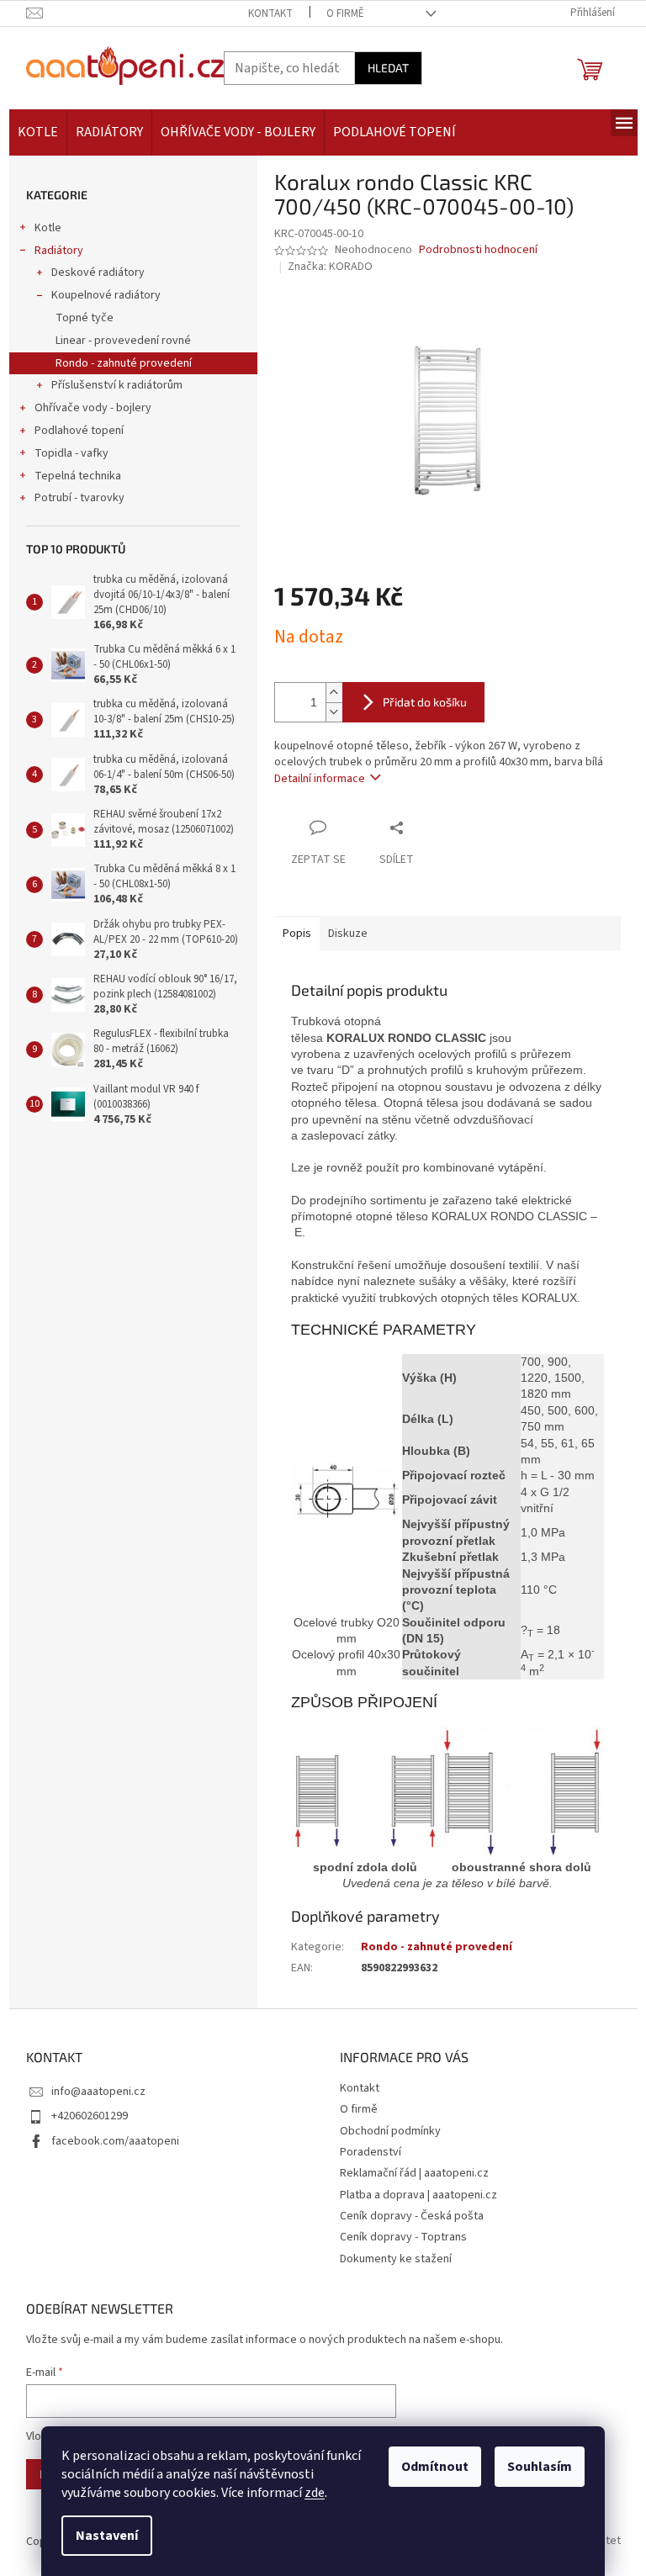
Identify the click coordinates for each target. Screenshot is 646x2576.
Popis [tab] (297, 934)
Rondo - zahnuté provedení (124, 363)
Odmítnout (435, 2467)
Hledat (388, 68)
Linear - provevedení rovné (123, 341)
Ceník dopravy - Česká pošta (412, 2216)
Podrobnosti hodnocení (478, 250)
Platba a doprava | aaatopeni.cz (418, 2195)
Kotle (48, 228)
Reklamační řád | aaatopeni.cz (414, 2173)
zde (315, 2493)
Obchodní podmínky (390, 2131)
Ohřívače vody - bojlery (93, 408)
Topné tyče (85, 318)
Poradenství (371, 2152)
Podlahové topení (79, 431)
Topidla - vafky (71, 453)
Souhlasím (540, 2467)
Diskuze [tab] (348, 934)
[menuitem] (38, 132)
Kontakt (270, 13)
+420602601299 (90, 2116)
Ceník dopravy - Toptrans (403, 2237)
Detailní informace (320, 779)
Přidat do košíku (425, 702)
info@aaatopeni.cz (98, 2092)
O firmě (345, 13)
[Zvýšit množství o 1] (334, 693)
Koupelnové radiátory (106, 295)
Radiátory (59, 251)
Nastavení (107, 2536)
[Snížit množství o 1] (334, 712)
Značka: (330, 267)
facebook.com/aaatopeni (115, 2141)
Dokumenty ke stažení (396, 2259)
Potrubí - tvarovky (79, 498)
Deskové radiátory (98, 272)
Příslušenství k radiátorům (117, 385)
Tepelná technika (78, 476)
